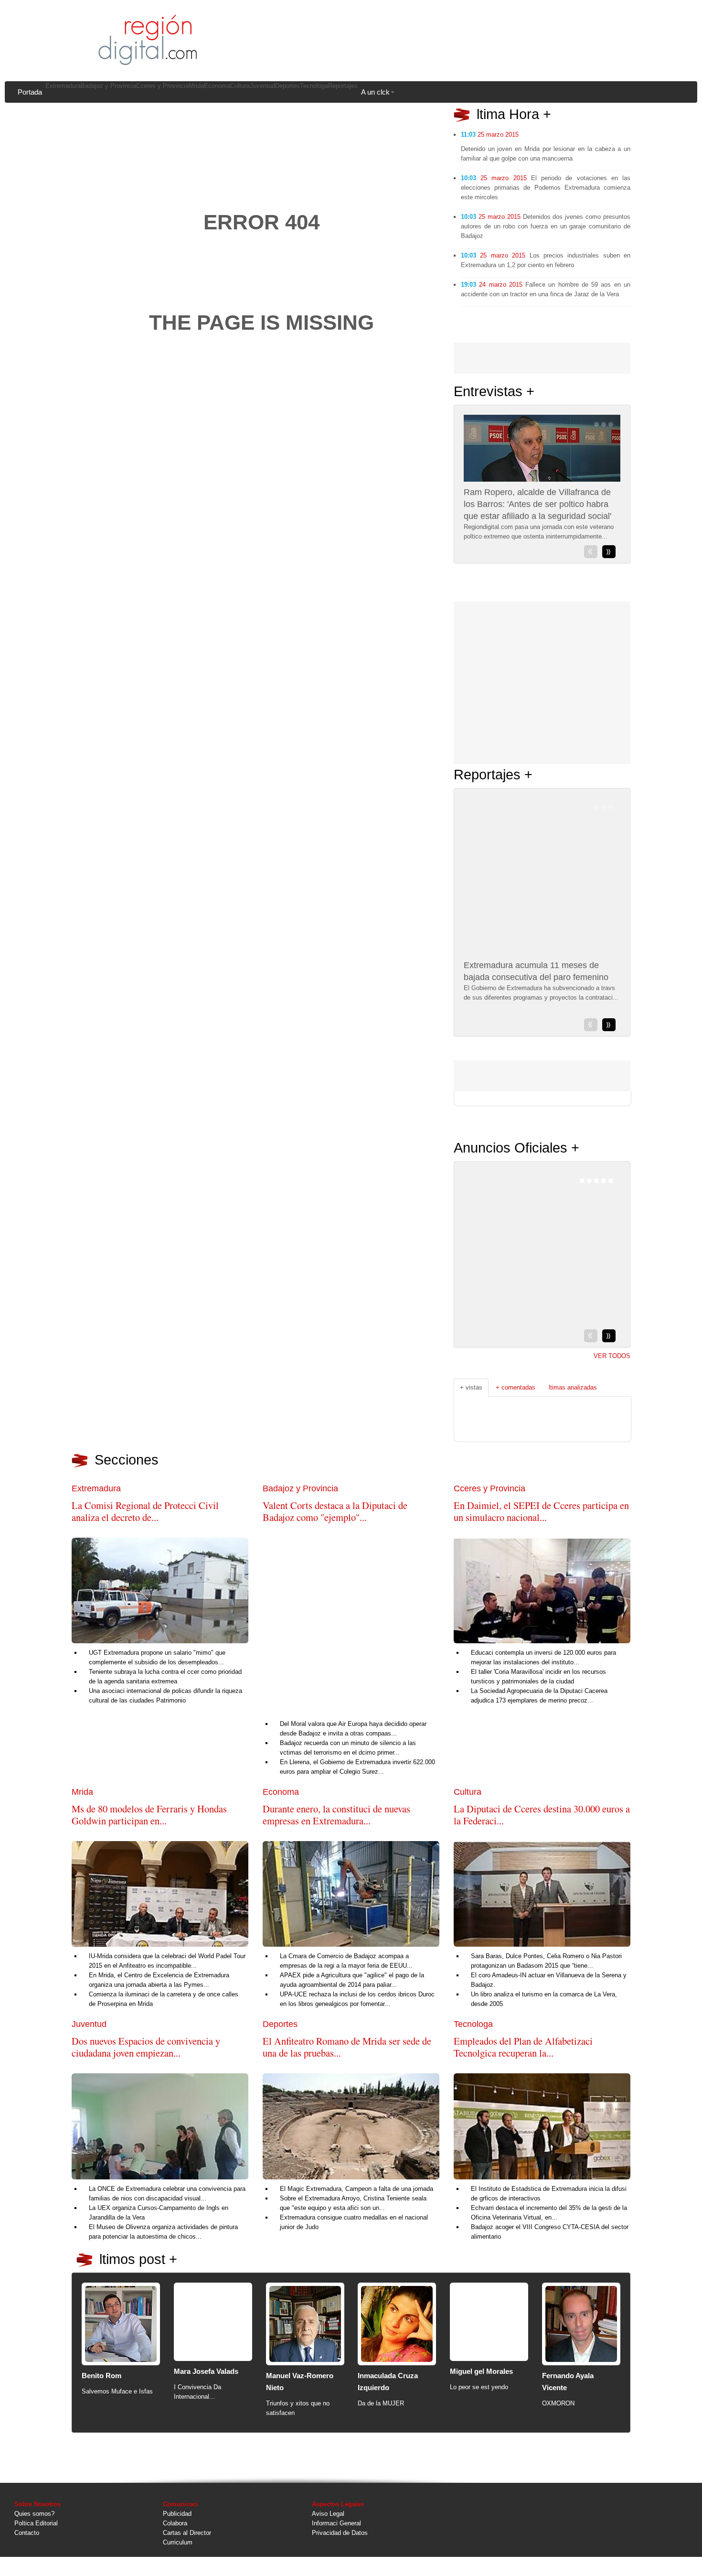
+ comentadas (516, 1387)
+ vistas (471, 1387)
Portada (30, 92)
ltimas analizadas (573, 1387)
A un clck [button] (375, 92)
